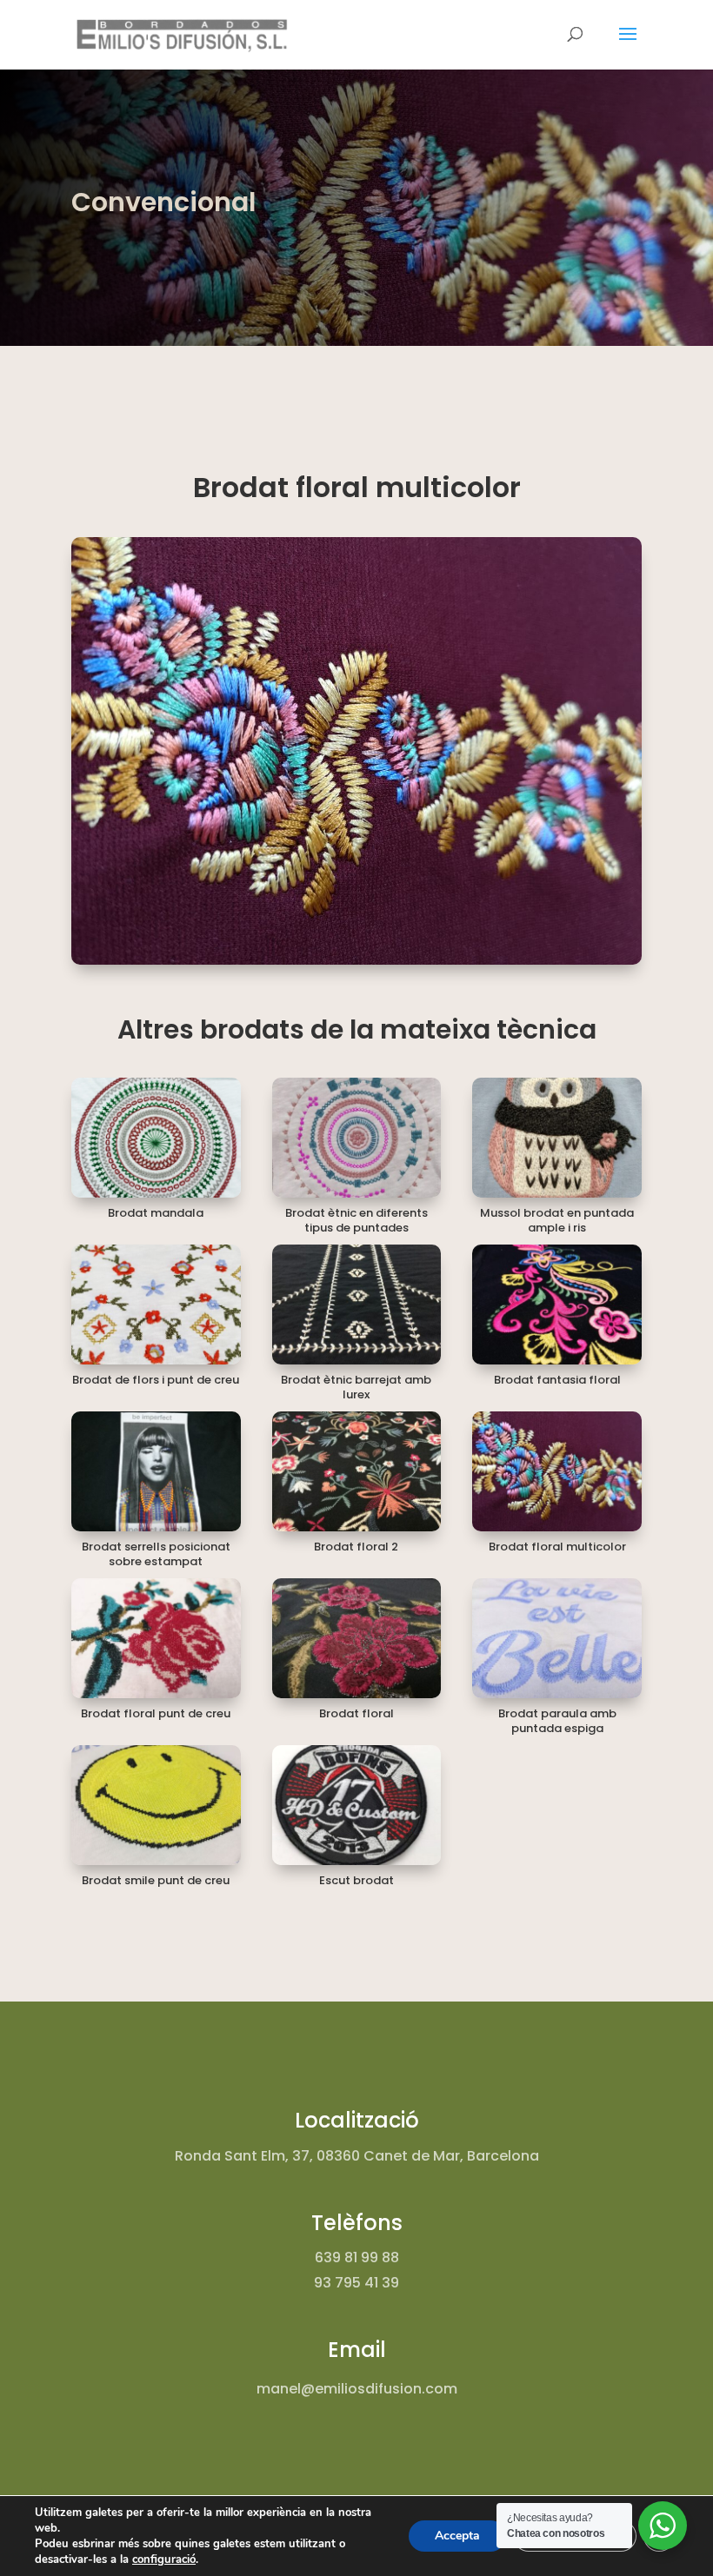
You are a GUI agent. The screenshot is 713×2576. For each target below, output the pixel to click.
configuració (164, 2559)
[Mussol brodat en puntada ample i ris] (557, 1138)
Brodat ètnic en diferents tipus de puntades (356, 1220)
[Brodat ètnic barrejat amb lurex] (357, 1305)
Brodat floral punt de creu (156, 1713)
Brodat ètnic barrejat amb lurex (356, 1387)
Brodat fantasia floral (557, 1380)
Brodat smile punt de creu (156, 1880)
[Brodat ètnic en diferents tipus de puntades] (357, 1138)
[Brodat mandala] (156, 1138)
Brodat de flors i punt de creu (156, 1380)
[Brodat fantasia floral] (557, 1305)
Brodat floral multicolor (557, 1547)
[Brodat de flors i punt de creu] (156, 1305)
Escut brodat (356, 1880)
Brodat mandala (156, 1213)
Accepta (457, 2536)
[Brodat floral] (357, 1638)
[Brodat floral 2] (357, 1471)
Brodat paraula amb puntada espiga (557, 1721)
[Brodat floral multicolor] (557, 1471)
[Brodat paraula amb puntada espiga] (557, 1638)
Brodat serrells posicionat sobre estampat (156, 1554)
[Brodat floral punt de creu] (156, 1638)
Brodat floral (356, 1713)
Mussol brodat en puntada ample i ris (557, 1220)
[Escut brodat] (357, 1805)
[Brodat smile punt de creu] (156, 1805)
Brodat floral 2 (356, 1547)
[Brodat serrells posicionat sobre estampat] (156, 1471)
